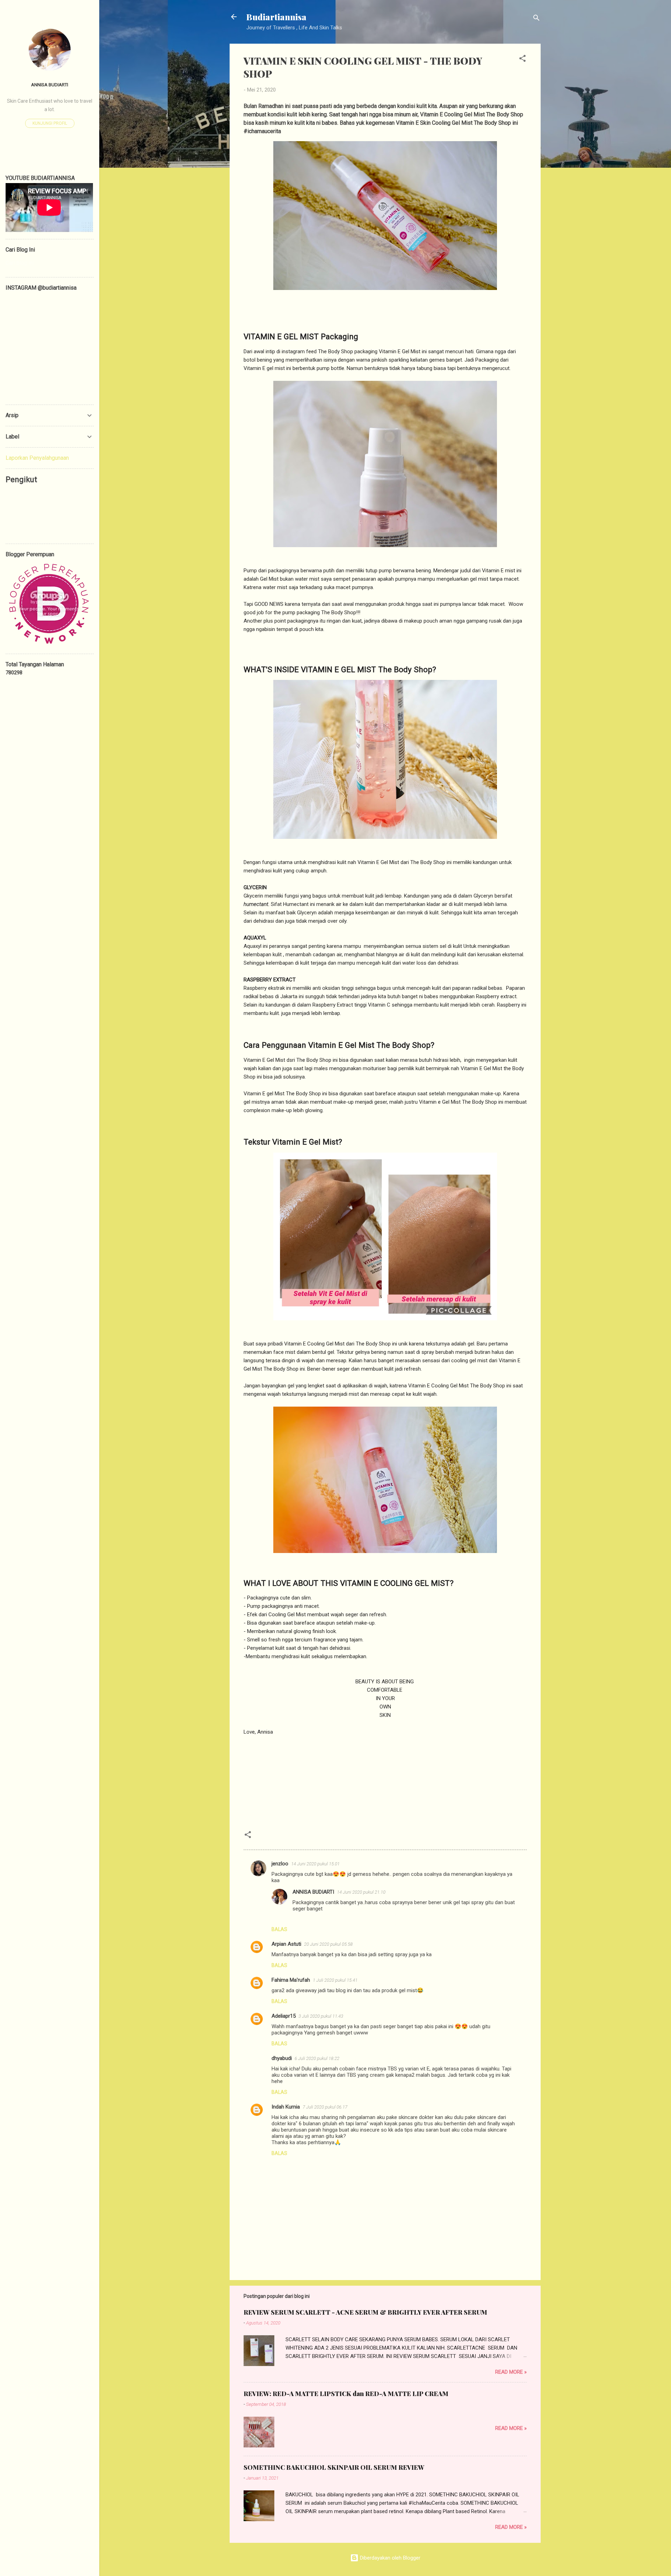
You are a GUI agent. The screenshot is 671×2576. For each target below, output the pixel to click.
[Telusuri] (536, 19)
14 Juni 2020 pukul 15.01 (315, 1864)
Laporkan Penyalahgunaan (37, 458)
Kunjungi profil (50, 123)
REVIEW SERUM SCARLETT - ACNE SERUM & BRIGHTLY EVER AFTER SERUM (365, 2312)
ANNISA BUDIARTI (313, 1892)
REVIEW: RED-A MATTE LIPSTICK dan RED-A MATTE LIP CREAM (346, 2394)
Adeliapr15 (284, 2016)
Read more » (511, 2372)
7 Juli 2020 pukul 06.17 (325, 2107)
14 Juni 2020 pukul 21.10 (361, 1892)
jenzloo (280, 1864)
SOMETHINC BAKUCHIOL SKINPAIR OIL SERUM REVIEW (334, 2467)
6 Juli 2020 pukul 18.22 (317, 2058)
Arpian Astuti (286, 1944)
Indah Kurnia (286, 2107)
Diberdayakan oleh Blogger (389, 2558)
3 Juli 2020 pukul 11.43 (321, 2016)
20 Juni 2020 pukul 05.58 (328, 1944)
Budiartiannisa (276, 17)
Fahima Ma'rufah (291, 1980)
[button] (522, 60)
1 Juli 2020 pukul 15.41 (335, 1980)
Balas (279, 1929)
